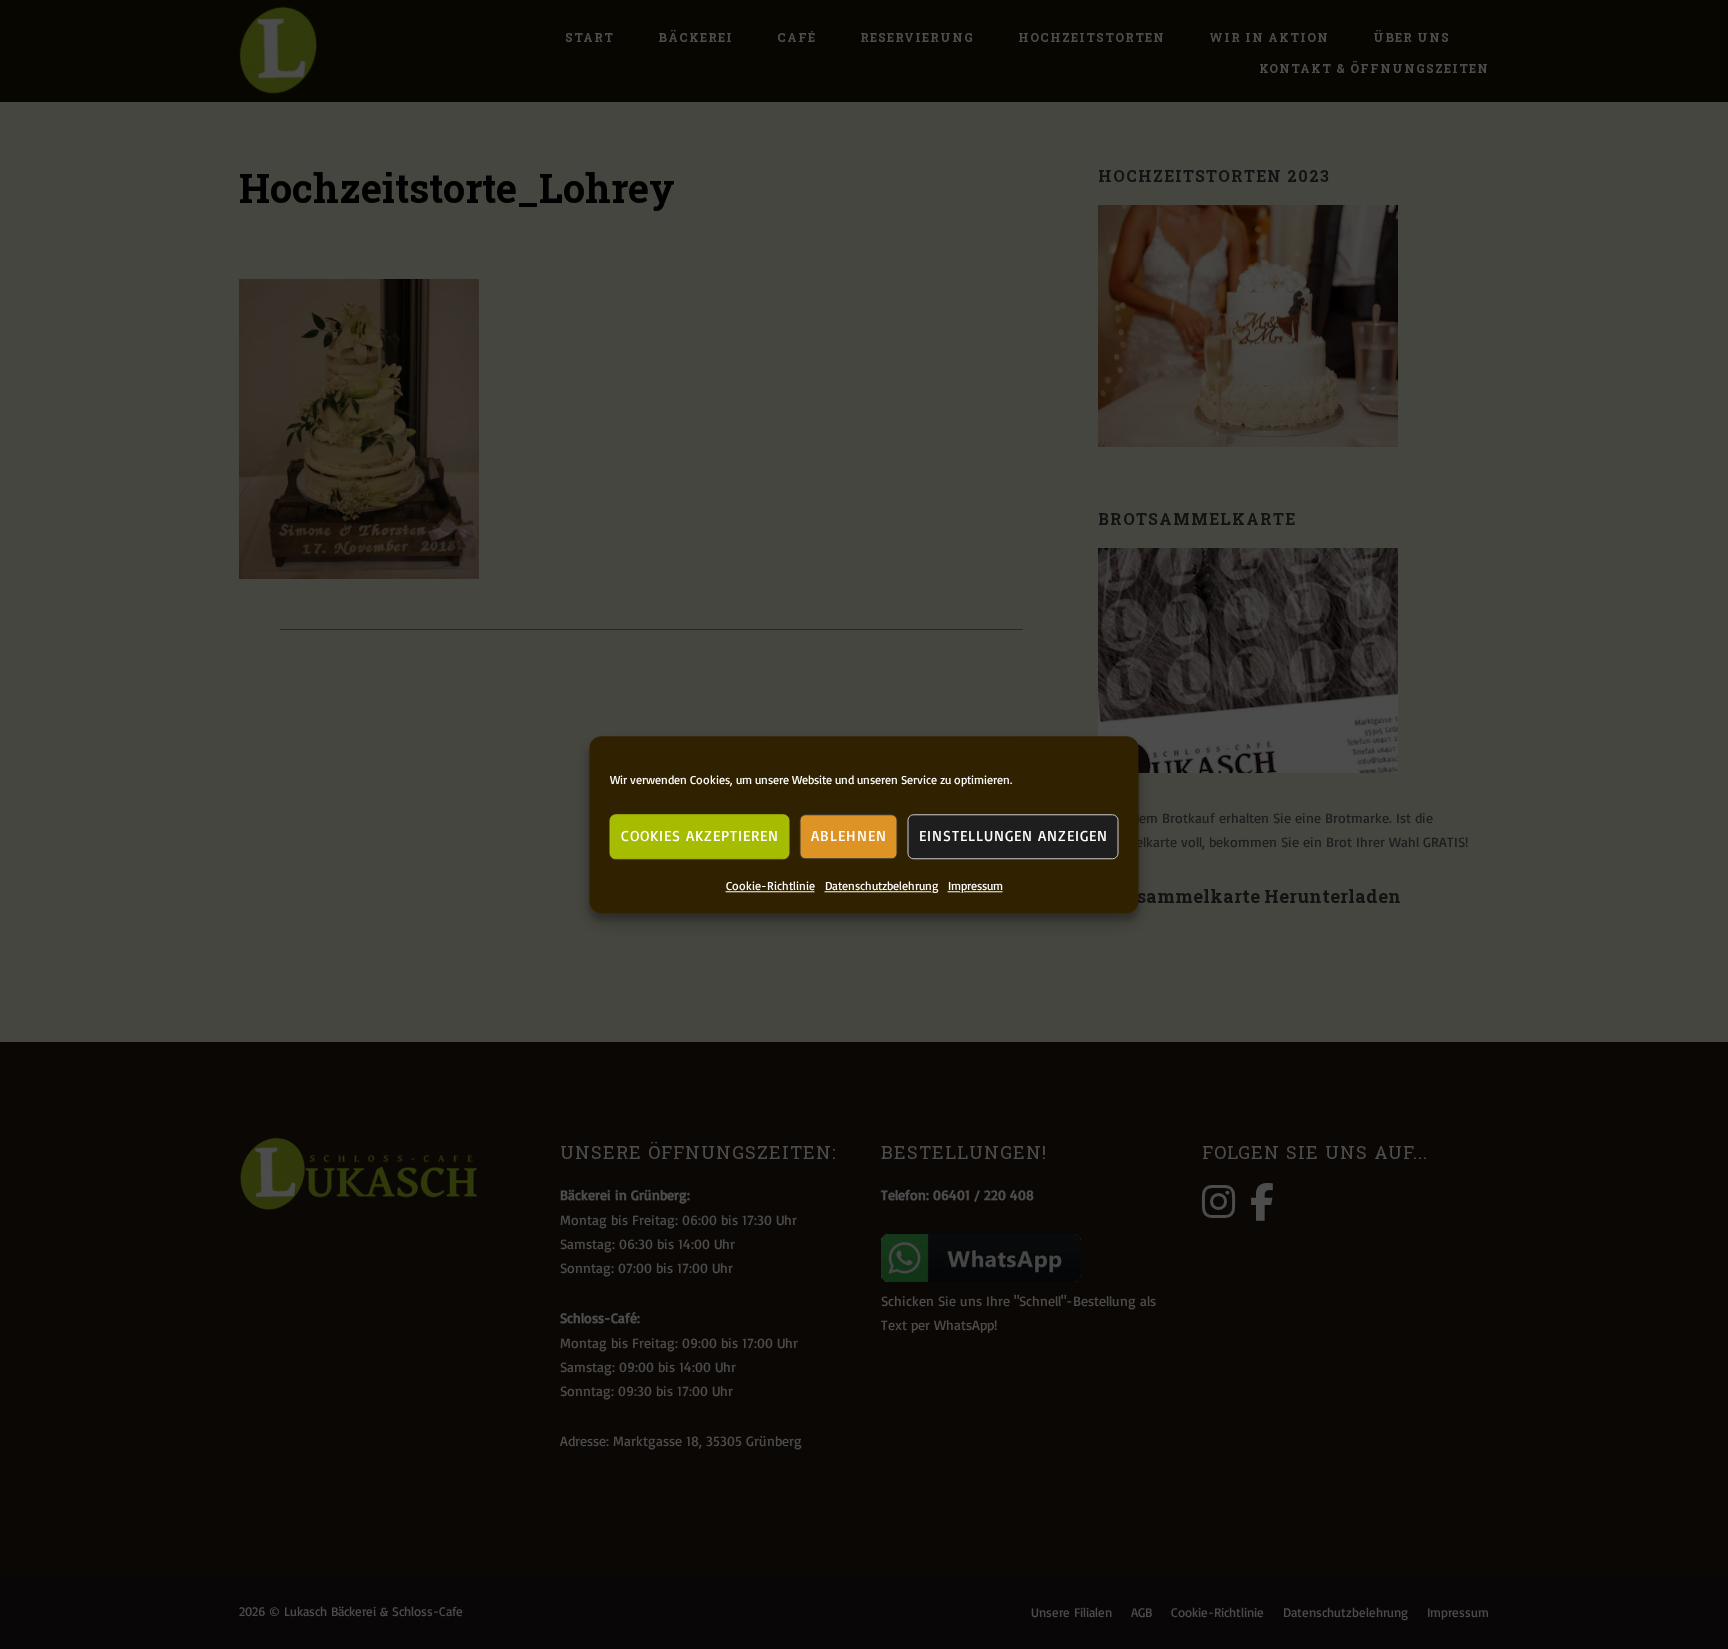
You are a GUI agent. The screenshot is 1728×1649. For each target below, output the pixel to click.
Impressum (975, 885)
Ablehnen (849, 835)
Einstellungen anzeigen (1013, 835)
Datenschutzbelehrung (881, 885)
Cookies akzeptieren (700, 835)
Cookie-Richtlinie (770, 885)
